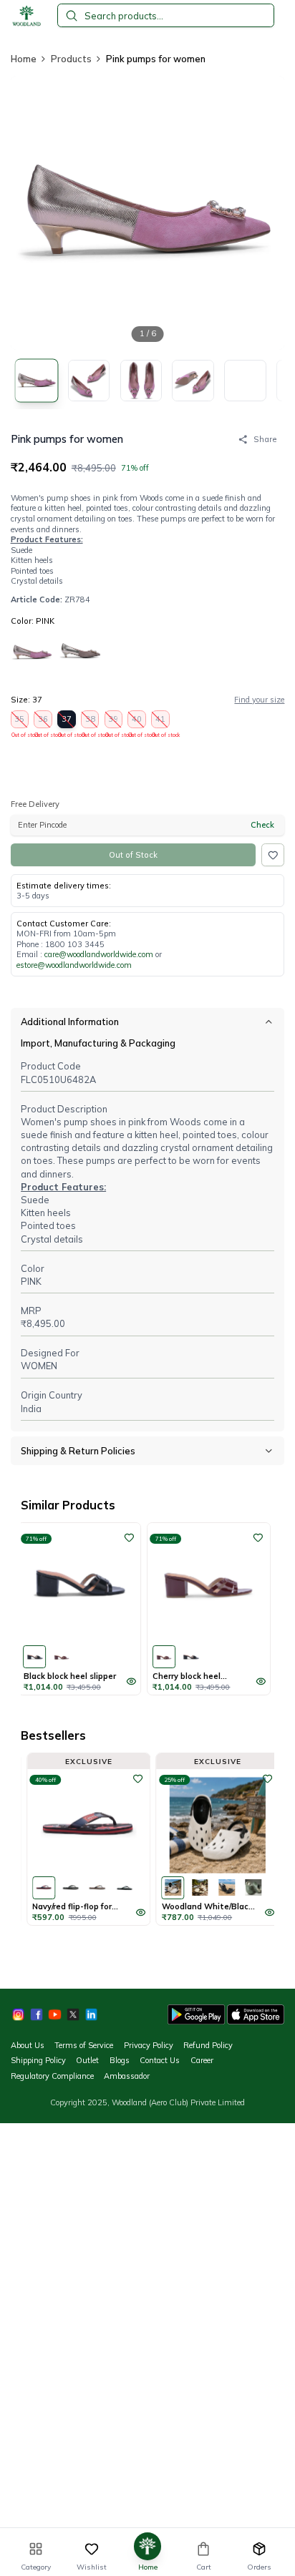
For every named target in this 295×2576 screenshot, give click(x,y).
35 (20, 721)
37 (67, 721)
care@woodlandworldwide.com (99, 954)
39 (114, 721)
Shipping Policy (38, 2060)
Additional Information (70, 1022)
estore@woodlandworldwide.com (74, 965)
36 (43, 721)
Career (202, 2060)
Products (71, 59)
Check (262, 825)
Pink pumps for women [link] (156, 59)
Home (24, 59)
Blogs (120, 2060)
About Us (28, 2045)
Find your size (259, 700)
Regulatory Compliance (52, 2076)
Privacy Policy (149, 2045)
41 (161, 721)
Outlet (87, 2060)
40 (137, 721)
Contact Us (160, 2060)
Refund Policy (208, 2045)
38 (91, 721)
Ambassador (127, 2076)
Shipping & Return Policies (78, 1451)
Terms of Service (84, 2045)
